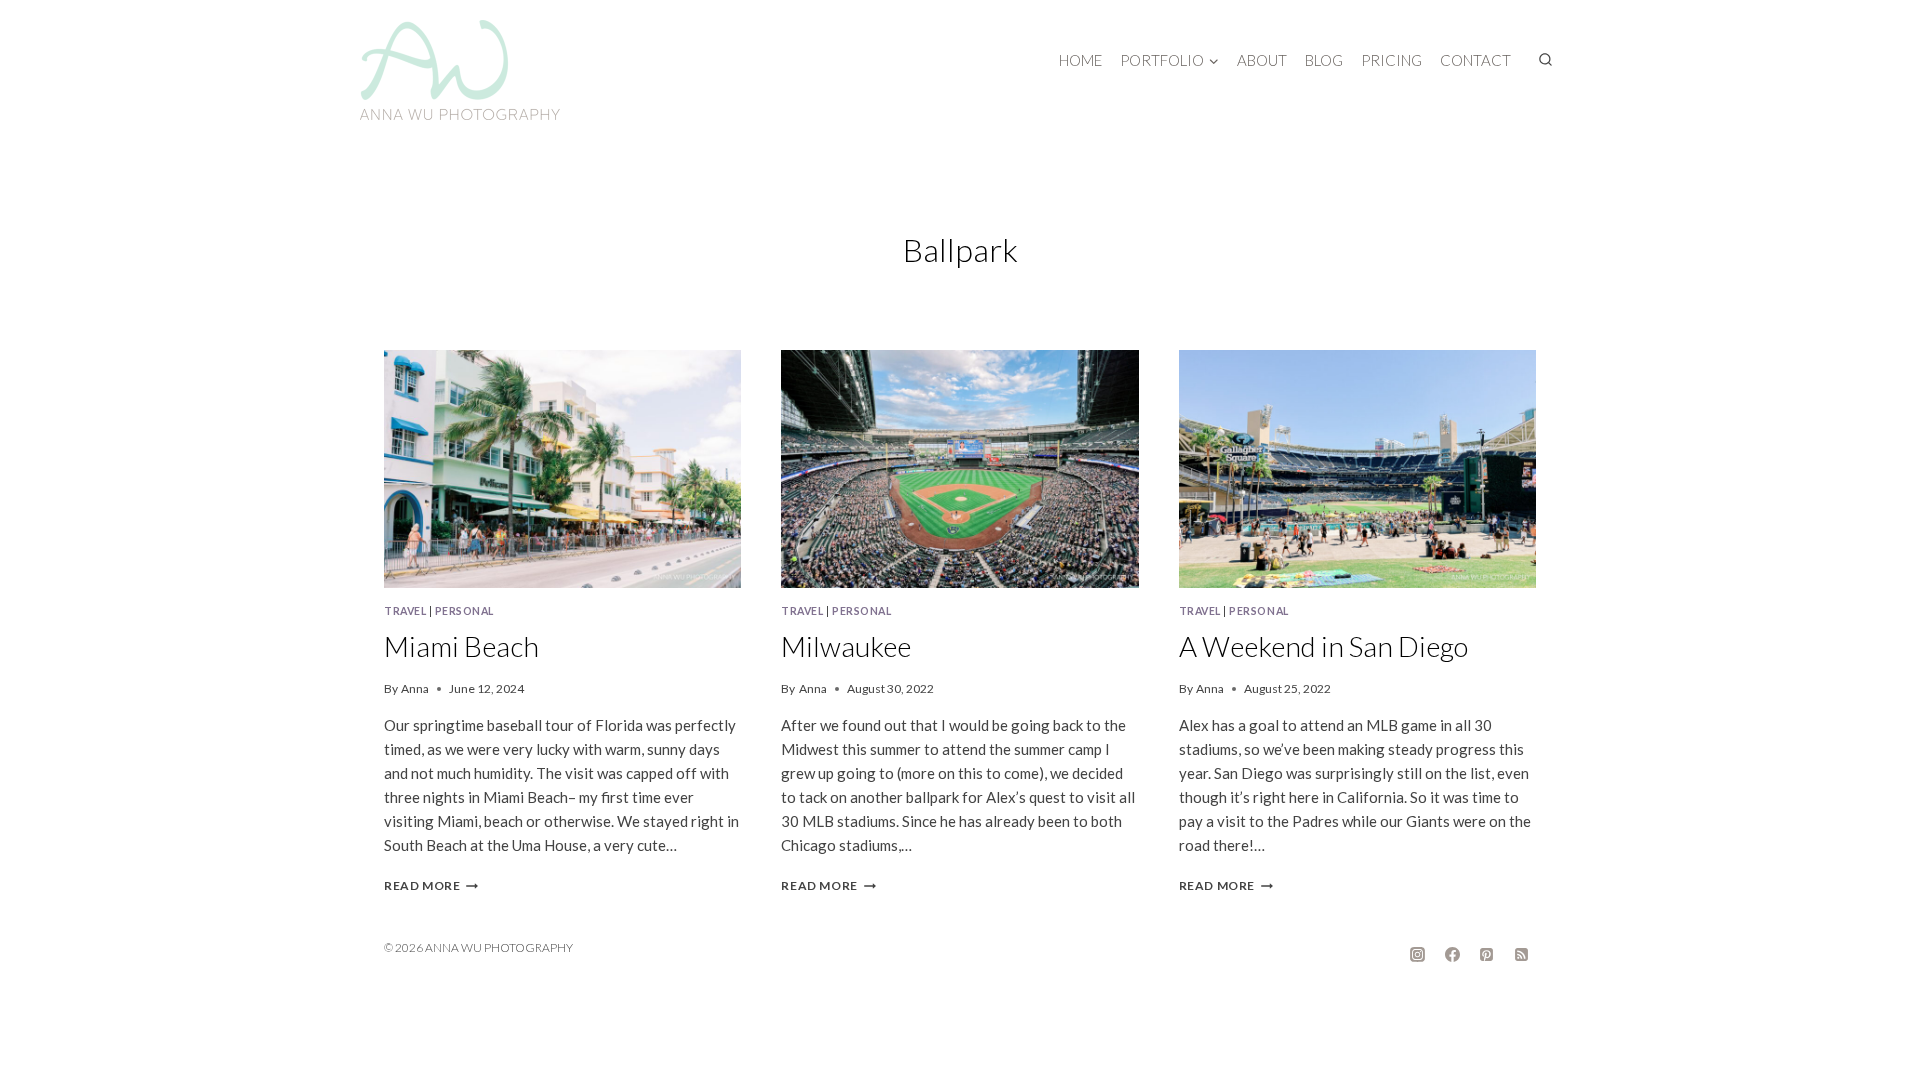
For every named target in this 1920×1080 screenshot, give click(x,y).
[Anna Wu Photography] (460, 70)
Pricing (1391, 60)
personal (464, 611)
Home (1080, 60)
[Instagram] (1418, 955)
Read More (431, 885)
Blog (1324, 60)
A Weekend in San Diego (1323, 646)
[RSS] (1521, 955)
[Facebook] (1452, 955)
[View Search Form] (1545, 60)
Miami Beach (461, 646)
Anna (415, 688)
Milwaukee (846, 646)
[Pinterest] (1487, 955)
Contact (1475, 60)
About (1262, 60)
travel (405, 611)
